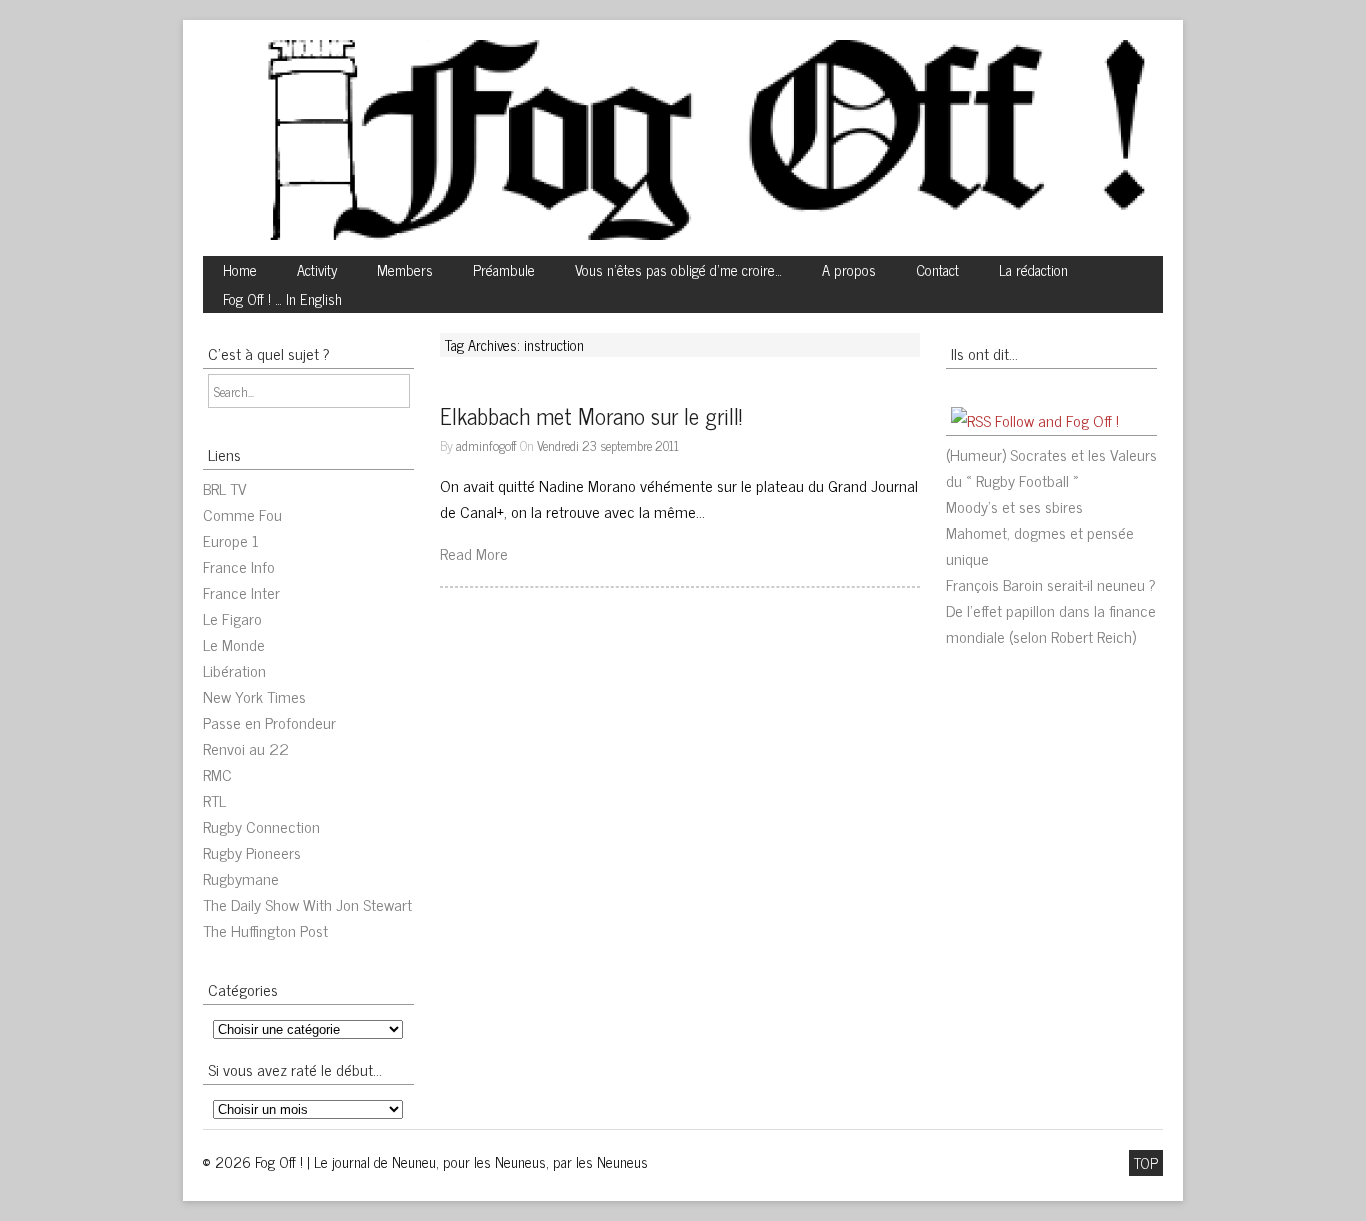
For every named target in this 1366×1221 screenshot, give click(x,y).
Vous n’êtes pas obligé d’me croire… (678, 270)
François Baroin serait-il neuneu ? (1051, 584)
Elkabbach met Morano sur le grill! (591, 415)
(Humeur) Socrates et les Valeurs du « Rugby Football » (1051, 467)
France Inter (241, 592)
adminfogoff (486, 445)
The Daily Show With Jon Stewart (307, 904)
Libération (234, 670)
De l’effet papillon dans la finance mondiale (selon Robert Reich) (1051, 623)
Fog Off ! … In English (282, 299)
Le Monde (234, 644)
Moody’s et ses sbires (1014, 506)
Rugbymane (241, 878)
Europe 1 (231, 540)
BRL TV (225, 488)
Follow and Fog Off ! (1057, 420)
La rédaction (1033, 270)
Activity (317, 270)
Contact (937, 270)
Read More (474, 553)
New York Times (254, 696)
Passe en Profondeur (269, 722)
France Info (239, 566)
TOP (1146, 1163)
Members (405, 270)
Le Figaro (232, 618)
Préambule (504, 270)
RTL (214, 800)
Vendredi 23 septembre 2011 (608, 445)
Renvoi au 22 (246, 748)
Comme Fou (242, 514)
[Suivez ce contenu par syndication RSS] (971, 420)
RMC (217, 774)
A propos (849, 270)
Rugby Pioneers (252, 852)
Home (240, 270)
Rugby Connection (261, 826)
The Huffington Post (265, 930)
